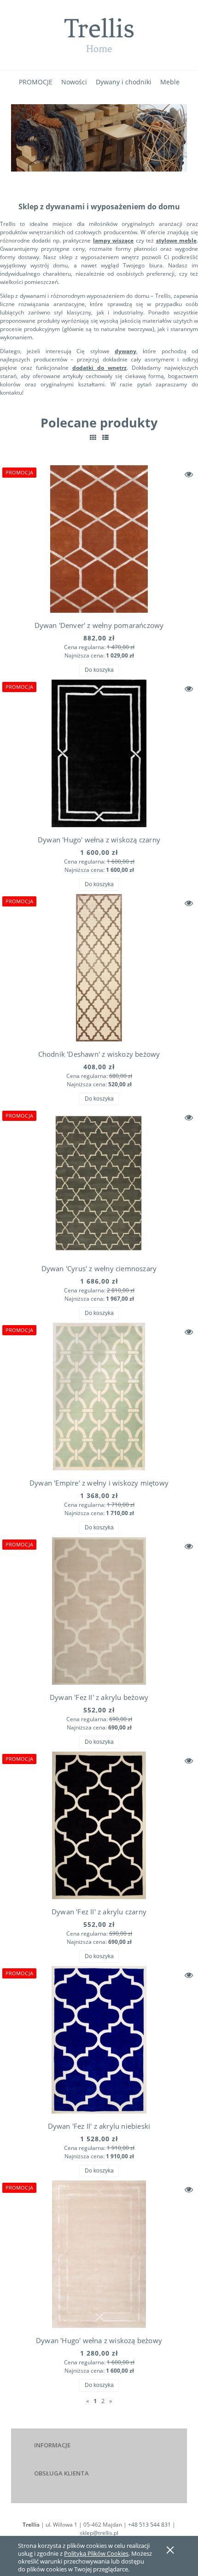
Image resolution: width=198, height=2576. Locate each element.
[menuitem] (36, 82)
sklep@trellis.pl (99, 2533)
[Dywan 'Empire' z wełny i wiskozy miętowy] (99, 1397)
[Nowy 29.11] (99, 137)
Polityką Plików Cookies (96, 2553)
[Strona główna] (99, 35)
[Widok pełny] (105, 437)
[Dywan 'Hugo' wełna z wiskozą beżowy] (99, 2254)
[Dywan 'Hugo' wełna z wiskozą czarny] (99, 753)
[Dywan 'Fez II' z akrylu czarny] (99, 1825)
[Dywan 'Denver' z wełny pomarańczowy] (99, 539)
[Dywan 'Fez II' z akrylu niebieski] (99, 2040)
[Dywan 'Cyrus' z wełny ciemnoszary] (99, 1182)
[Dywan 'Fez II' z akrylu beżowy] (99, 1611)
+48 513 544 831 (149, 2525)
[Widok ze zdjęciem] (93, 437)
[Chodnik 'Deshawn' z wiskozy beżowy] (99, 968)
